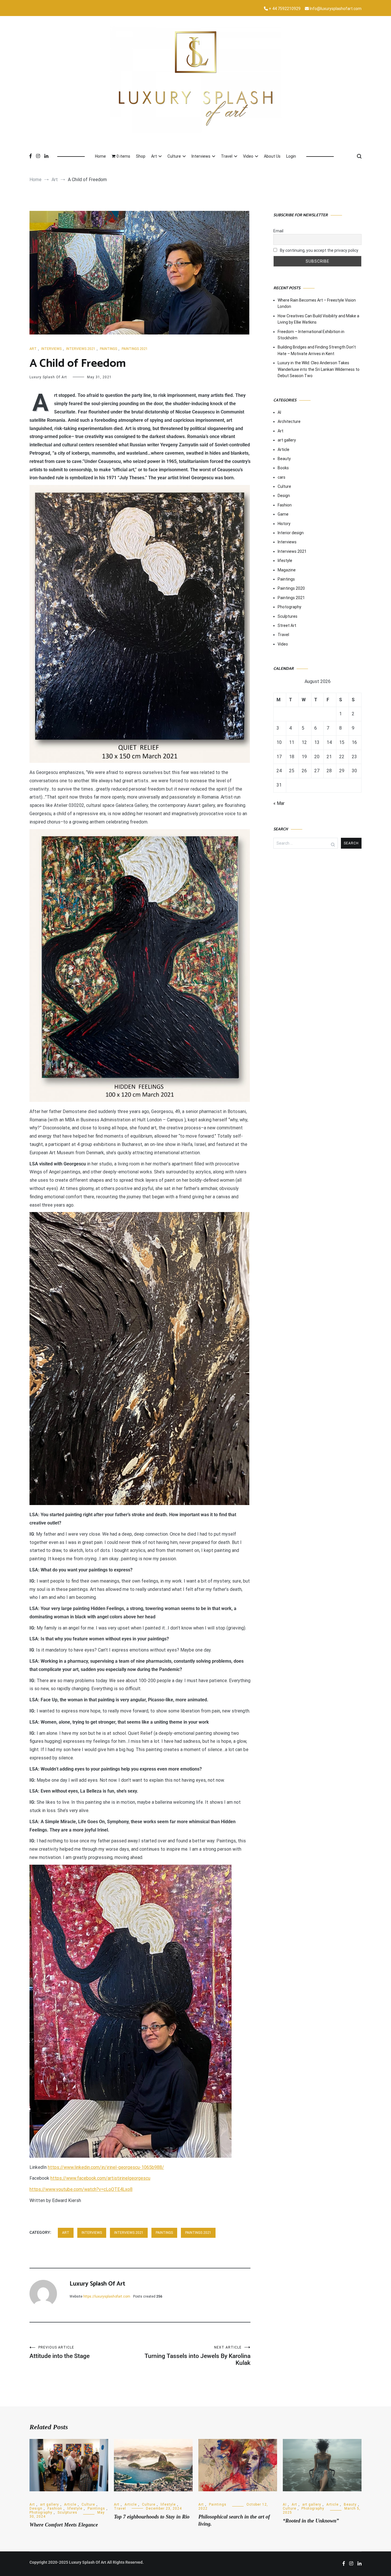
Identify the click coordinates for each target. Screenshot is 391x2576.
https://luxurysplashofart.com (107, 2296)
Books (283, 468)
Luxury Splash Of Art (48, 377)
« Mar (279, 803)
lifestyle (285, 561)
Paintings (108, 349)
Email (278, 231)
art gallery (287, 440)
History (284, 524)
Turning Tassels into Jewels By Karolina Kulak (198, 2356)
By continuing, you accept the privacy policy (319, 250)
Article (284, 450)
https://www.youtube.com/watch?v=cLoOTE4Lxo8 (81, 2189)
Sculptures (288, 616)
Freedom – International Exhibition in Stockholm (311, 335)
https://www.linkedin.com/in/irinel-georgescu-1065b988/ (106, 2167)
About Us (272, 156)
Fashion (285, 505)
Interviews (201, 156)
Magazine (287, 570)
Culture (174, 156)
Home (100, 156)
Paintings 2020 (291, 588)
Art (154, 156)
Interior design (291, 533)
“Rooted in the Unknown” (311, 2521)
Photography (290, 607)
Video (248, 156)
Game (283, 514)
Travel (227, 156)
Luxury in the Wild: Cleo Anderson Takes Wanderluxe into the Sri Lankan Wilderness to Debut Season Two (319, 369)
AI (279, 412)
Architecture (289, 421)
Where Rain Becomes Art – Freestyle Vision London (317, 303)
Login (291, 156)
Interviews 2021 (81, 349)
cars (282, 477)
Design (284, 496)
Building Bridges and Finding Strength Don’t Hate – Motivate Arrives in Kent (317, 350)
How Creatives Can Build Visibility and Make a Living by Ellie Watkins (318, 319)
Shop (141, 156)
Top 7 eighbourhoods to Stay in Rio (152, 2517)
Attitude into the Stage (60, 2352)
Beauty (284, 459)
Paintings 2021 (135, 349)
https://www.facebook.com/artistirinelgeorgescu (100, 2178)
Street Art (287, 625)
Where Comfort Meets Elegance (64, 2525)
